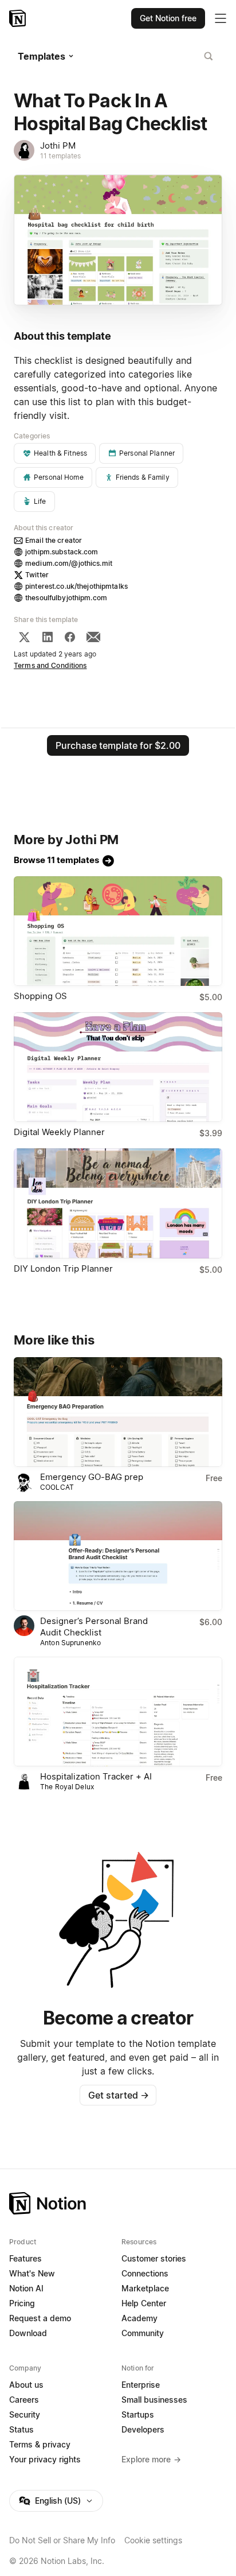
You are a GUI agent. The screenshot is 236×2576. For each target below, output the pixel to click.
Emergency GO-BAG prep (92, 1477)
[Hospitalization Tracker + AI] (118, 1711)
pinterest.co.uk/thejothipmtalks (76, 586)
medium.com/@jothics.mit (69, 563)
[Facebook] (70, 637)
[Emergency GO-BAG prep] (118, 1412)
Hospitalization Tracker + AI (96, 1776)
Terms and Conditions (50, 665)
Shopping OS (40, 996)
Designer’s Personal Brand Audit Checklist (94, 1627)
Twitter (37, 575)
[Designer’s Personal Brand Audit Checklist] (118, 1556)
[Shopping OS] (118, 931)
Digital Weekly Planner (59, 1132)
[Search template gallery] (209, 56)
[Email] (93, 637)
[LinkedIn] (48, 637)
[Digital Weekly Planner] (118, 1067)
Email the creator (54, 540)
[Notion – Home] (19, 18)
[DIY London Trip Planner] (118, 1203)
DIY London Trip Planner (63, 1268)
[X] (24, 637)
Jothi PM (58, 145)
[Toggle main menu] (221, 18)
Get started (118, 2095)
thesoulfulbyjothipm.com (66, 598)
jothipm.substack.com (62, 552)
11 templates (61, 156)
